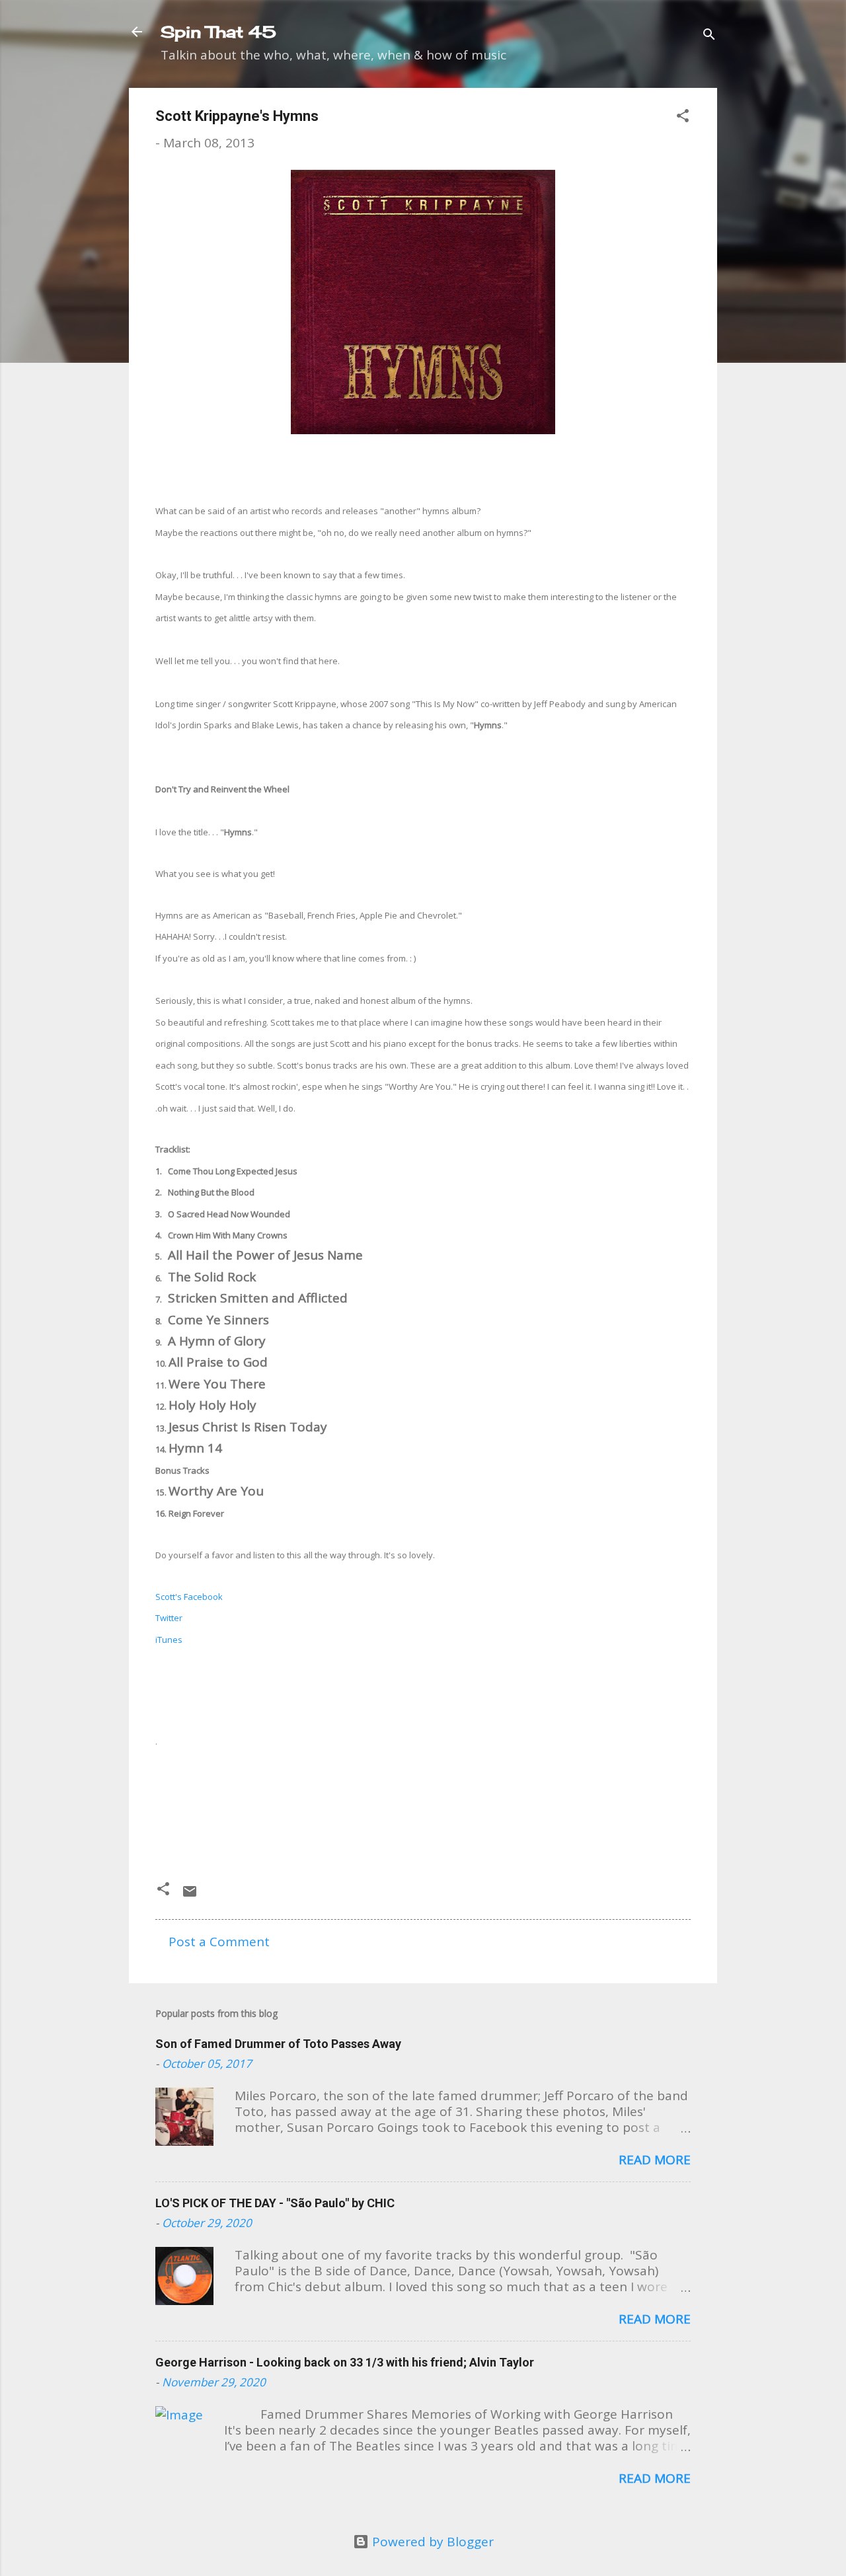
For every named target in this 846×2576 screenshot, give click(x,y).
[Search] (709, 36)
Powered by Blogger (431, 2542)
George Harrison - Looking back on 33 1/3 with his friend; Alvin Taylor (345, 2362)
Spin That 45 (218, 32)
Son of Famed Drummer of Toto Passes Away (278, 2044)
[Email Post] (190, 1895)
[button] (683, 117)
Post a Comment (219, 1942)
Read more (655, 2160)
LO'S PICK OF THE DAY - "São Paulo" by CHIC (275, 2203)
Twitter (169, 1618)
